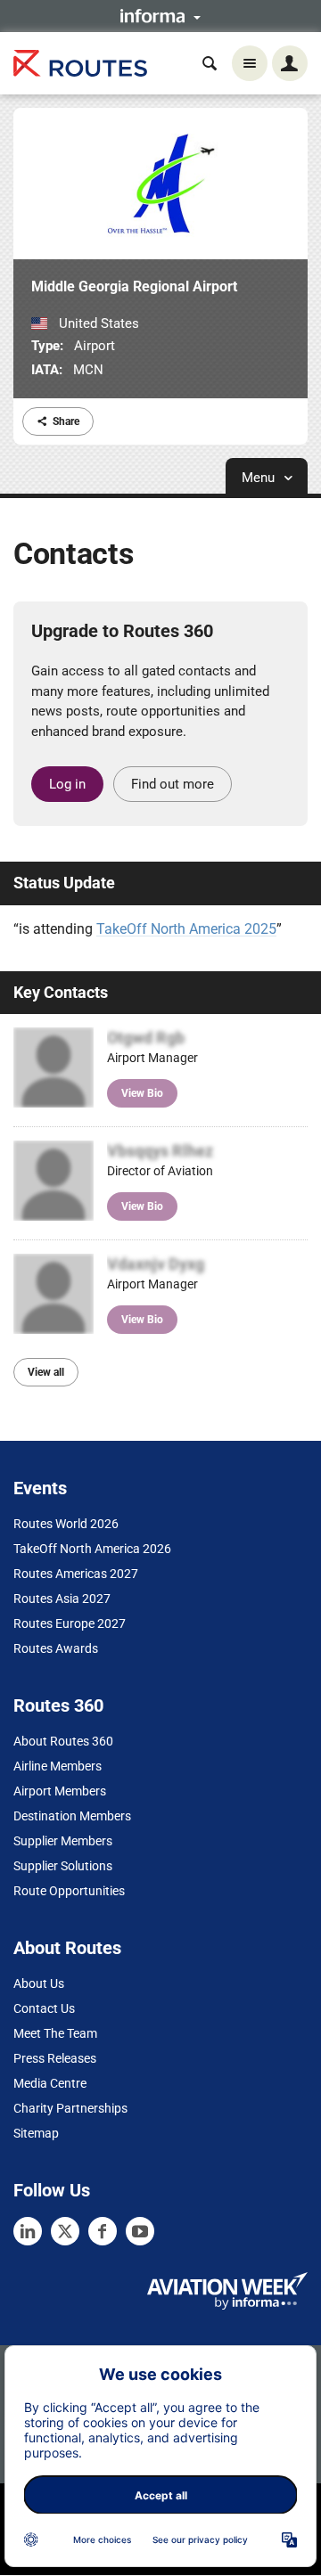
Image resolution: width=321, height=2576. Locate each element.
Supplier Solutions (63, 1866)
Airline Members (58, 1766)
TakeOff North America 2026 (92, 1549)
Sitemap (36, 2133)
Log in (67, 784)
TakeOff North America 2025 (186, 929)
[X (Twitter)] (65, 2231)
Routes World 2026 (66, 1524)
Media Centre (50, 2083)
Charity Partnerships (70, 2108)
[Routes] (80, 64)
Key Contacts (61, 992)
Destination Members (72, 1816)
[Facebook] (103, 2231)
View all (46, 1372)
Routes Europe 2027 (70, 1623)
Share (66, 421)
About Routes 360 (63, 1741)
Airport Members (60, 1791)
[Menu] (250, 63)
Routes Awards (56, 1648)
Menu (260, 478)
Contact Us (44, 2008)
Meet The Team (55, 2033)
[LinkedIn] (28, 2231)
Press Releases (55, 2058)
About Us (39, 1983)
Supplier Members (63, 1841)
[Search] (210, 63)
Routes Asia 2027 (62, 1599)
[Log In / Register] (290, 63)
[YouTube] (140, 2231)
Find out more (173, 784)
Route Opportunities (69, 1891)
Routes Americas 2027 (76, 1574)
